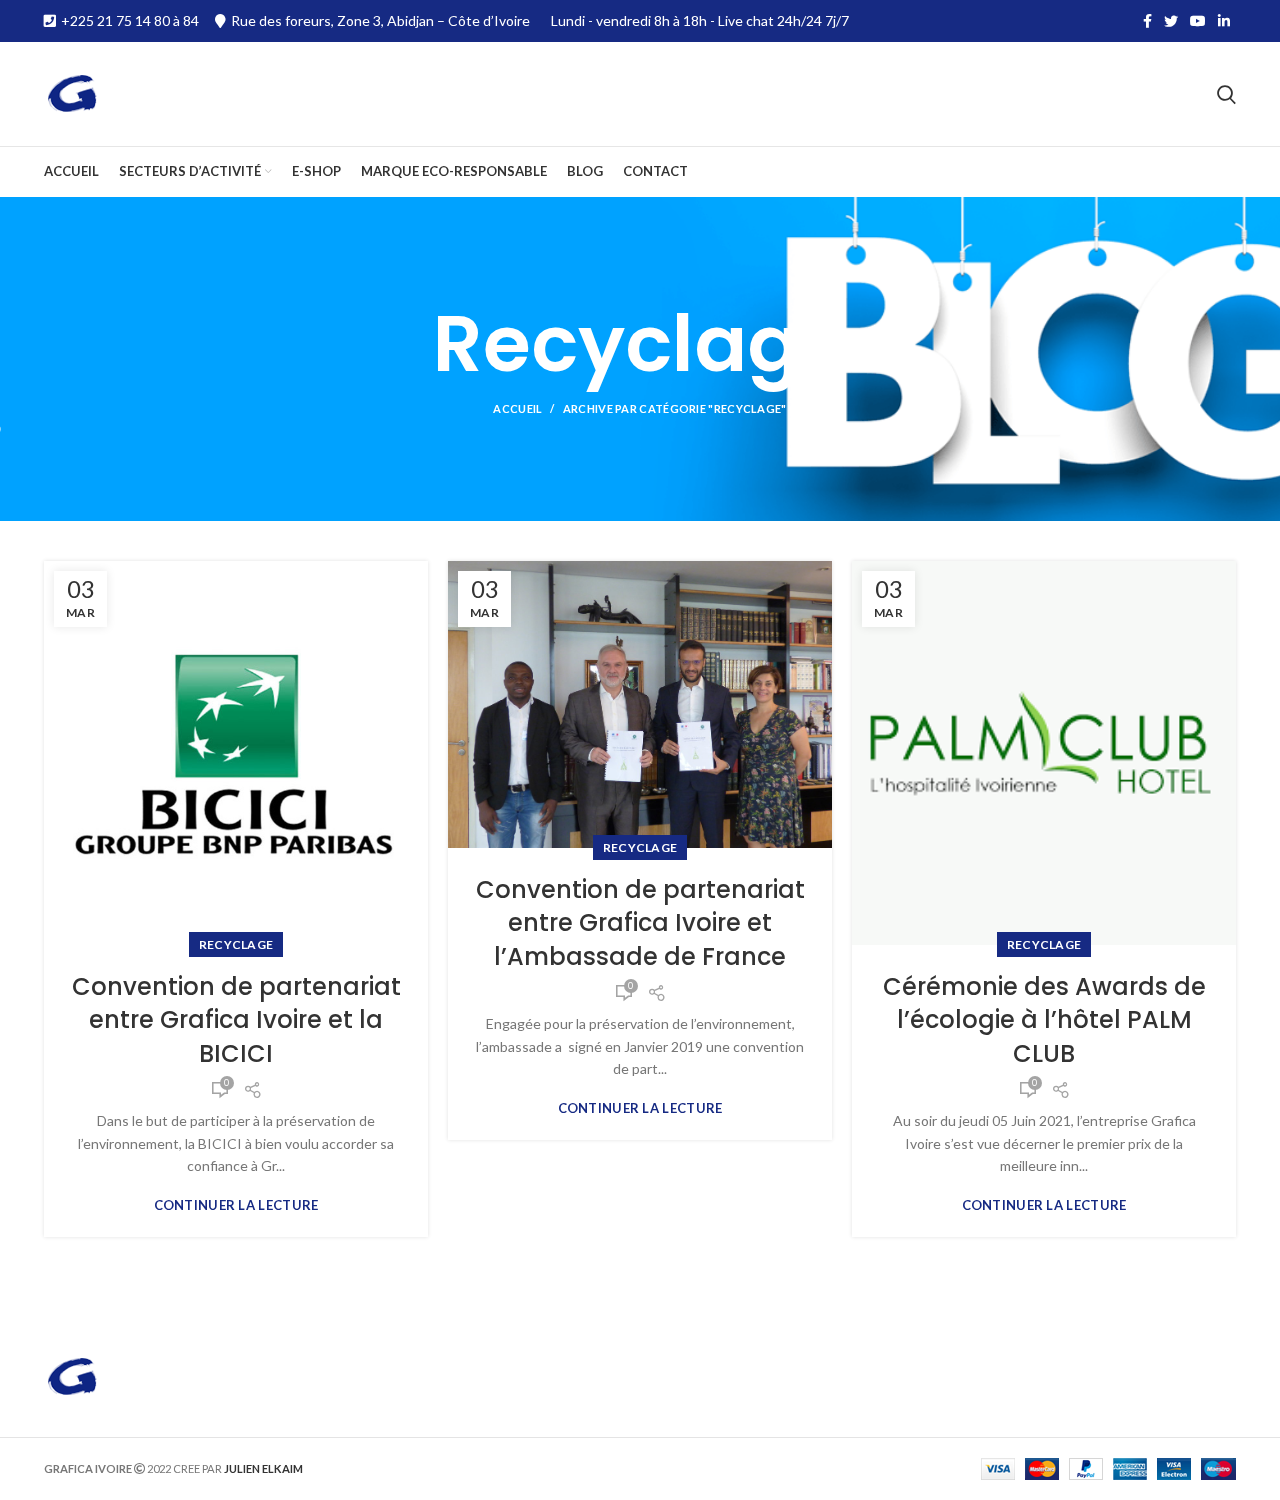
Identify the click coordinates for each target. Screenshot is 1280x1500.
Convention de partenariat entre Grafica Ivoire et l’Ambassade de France (640, 923)
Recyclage (236, 944)
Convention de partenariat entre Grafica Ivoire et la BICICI (236, 1020)
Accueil (517, 408)
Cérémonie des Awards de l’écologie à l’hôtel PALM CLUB (1044, 1020)
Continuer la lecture (236, 1205)
